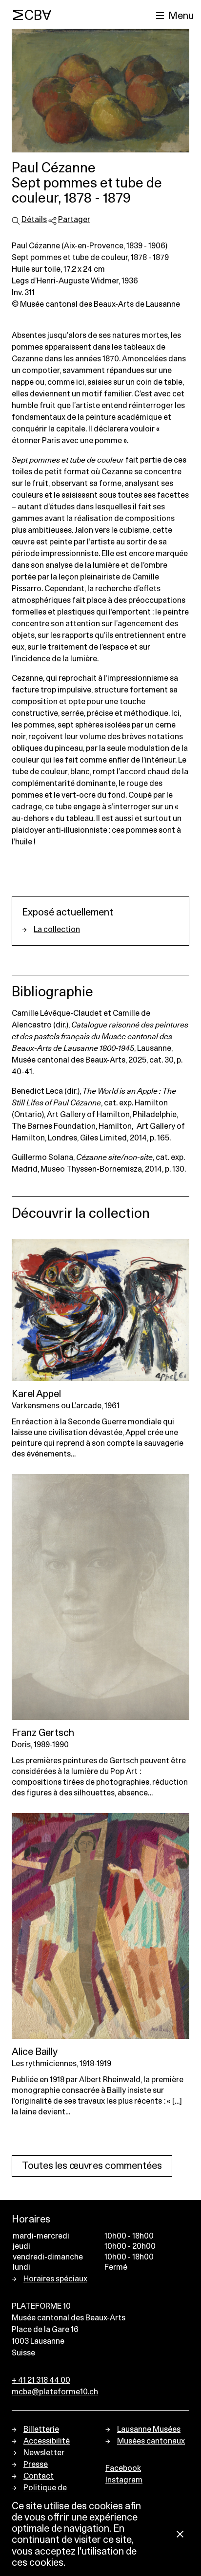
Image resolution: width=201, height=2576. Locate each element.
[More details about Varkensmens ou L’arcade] (100, 1310)
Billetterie (41, 2429)
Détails (34, 220)
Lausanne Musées (149, 2429)
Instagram (124, 2480)
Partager (74, 220)
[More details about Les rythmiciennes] (100, 1926)
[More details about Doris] (100, 1597)
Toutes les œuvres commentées (92, 2166)
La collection (57, 930)
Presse (36, 2464)
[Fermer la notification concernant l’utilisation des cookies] (180, 2535)
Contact (39, 2476)
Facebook (123, 2468)
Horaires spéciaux (55, 2279)
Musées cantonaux (151, 2441)
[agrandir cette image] (100, 91)
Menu (181, 16)
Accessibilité (47, 2441)
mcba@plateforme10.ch (55, 2392)
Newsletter (44, 2453)
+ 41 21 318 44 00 (41, 2380)
